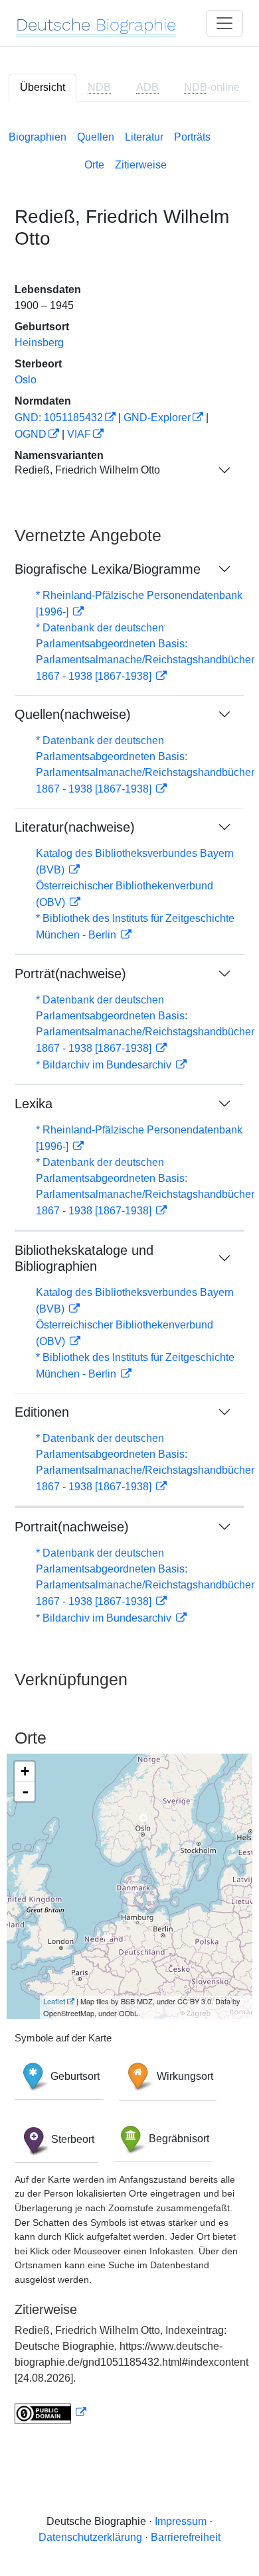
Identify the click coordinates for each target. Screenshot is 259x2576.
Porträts (192, 137)
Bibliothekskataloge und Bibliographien (84, 1258)
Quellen (96, 137)
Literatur (144, 137)
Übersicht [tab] (43, 87)
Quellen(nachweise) (73, 714)
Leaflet (54, 2001)
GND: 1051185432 (59, 418)
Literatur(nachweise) (75, 827)
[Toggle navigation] (224, 23)
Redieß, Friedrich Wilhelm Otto (87, 470)
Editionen (42, 1412)
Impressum (181, 2521)
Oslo (26, 380)
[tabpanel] (129, 1274)
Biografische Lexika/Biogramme (108, 569)
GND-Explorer (157, 418)
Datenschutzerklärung (90, 2537)
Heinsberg (39, 343)
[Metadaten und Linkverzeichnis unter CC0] (50, 2413)
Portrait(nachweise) (72, 1527)
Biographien (38, 137)
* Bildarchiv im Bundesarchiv (105, 1065)
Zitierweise (141, 165)
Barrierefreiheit (186, 2537)
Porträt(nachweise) (70, 974)
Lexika (34, 1104)
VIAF (79, 434)
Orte (94, 165)
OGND (31, 434)
